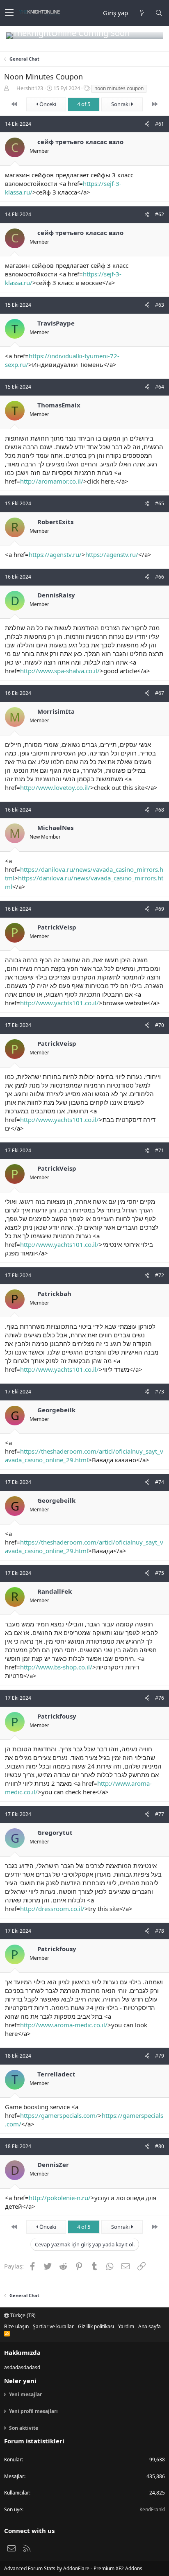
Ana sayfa (150, 2326)
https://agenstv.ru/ (55, 554)
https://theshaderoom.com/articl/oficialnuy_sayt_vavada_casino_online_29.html (84, 1455)
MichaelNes (55, 828)
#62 (160, 214)
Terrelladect (56, 2074)
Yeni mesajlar (25, 2395)
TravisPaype (56, 323)
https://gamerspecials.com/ (59, 2115)
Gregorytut (55, 1832)
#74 (160, 1482)
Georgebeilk (56, 1410)
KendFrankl (152, 2509)
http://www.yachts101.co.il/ (59, 1003)
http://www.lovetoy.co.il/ (55, 787)
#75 (160, 1573)
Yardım (126, 2326)
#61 (160, 124)
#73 (160, 1392)
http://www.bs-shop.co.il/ (56, 1667)
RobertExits (55, 522)
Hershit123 (30, 88)
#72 (160, 1275)
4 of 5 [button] (84, 104)
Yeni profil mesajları (33, 2411)
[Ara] (159, 13)
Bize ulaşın (16, 2326)
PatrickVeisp (57, 927)
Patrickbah (54, 1294)
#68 (160, 810)
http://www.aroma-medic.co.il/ (64, 2025)
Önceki (47, 104)
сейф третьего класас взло (80, 142)
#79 (160, 2056)
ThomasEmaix (59, 405)
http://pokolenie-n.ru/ (60, 2198)
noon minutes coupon (119, 88)
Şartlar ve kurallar (53, 2326)
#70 (160, 1025)
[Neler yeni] (142, 13)
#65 (160, 503)
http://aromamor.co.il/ (52, 481)
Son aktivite (24, 2428)
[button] (9, 13)
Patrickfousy (57, 1716)
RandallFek (55, 1591)
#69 (160, 909)
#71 (160, 1150)
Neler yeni (20, 2381)
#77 (160, 1814)
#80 (160, 2146)
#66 (160, 577)
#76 (160, 1698)
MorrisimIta (56, 711)
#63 (160, 305)
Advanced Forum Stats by (73, 2568)
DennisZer (53, 2164)
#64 (160, 387)
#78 (160, 1931)
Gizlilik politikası (96, 2326)
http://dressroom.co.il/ (52, 1909)
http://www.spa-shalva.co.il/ (60, 671)
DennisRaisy (56, 595)
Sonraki (121, 104)
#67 (160, 693)
